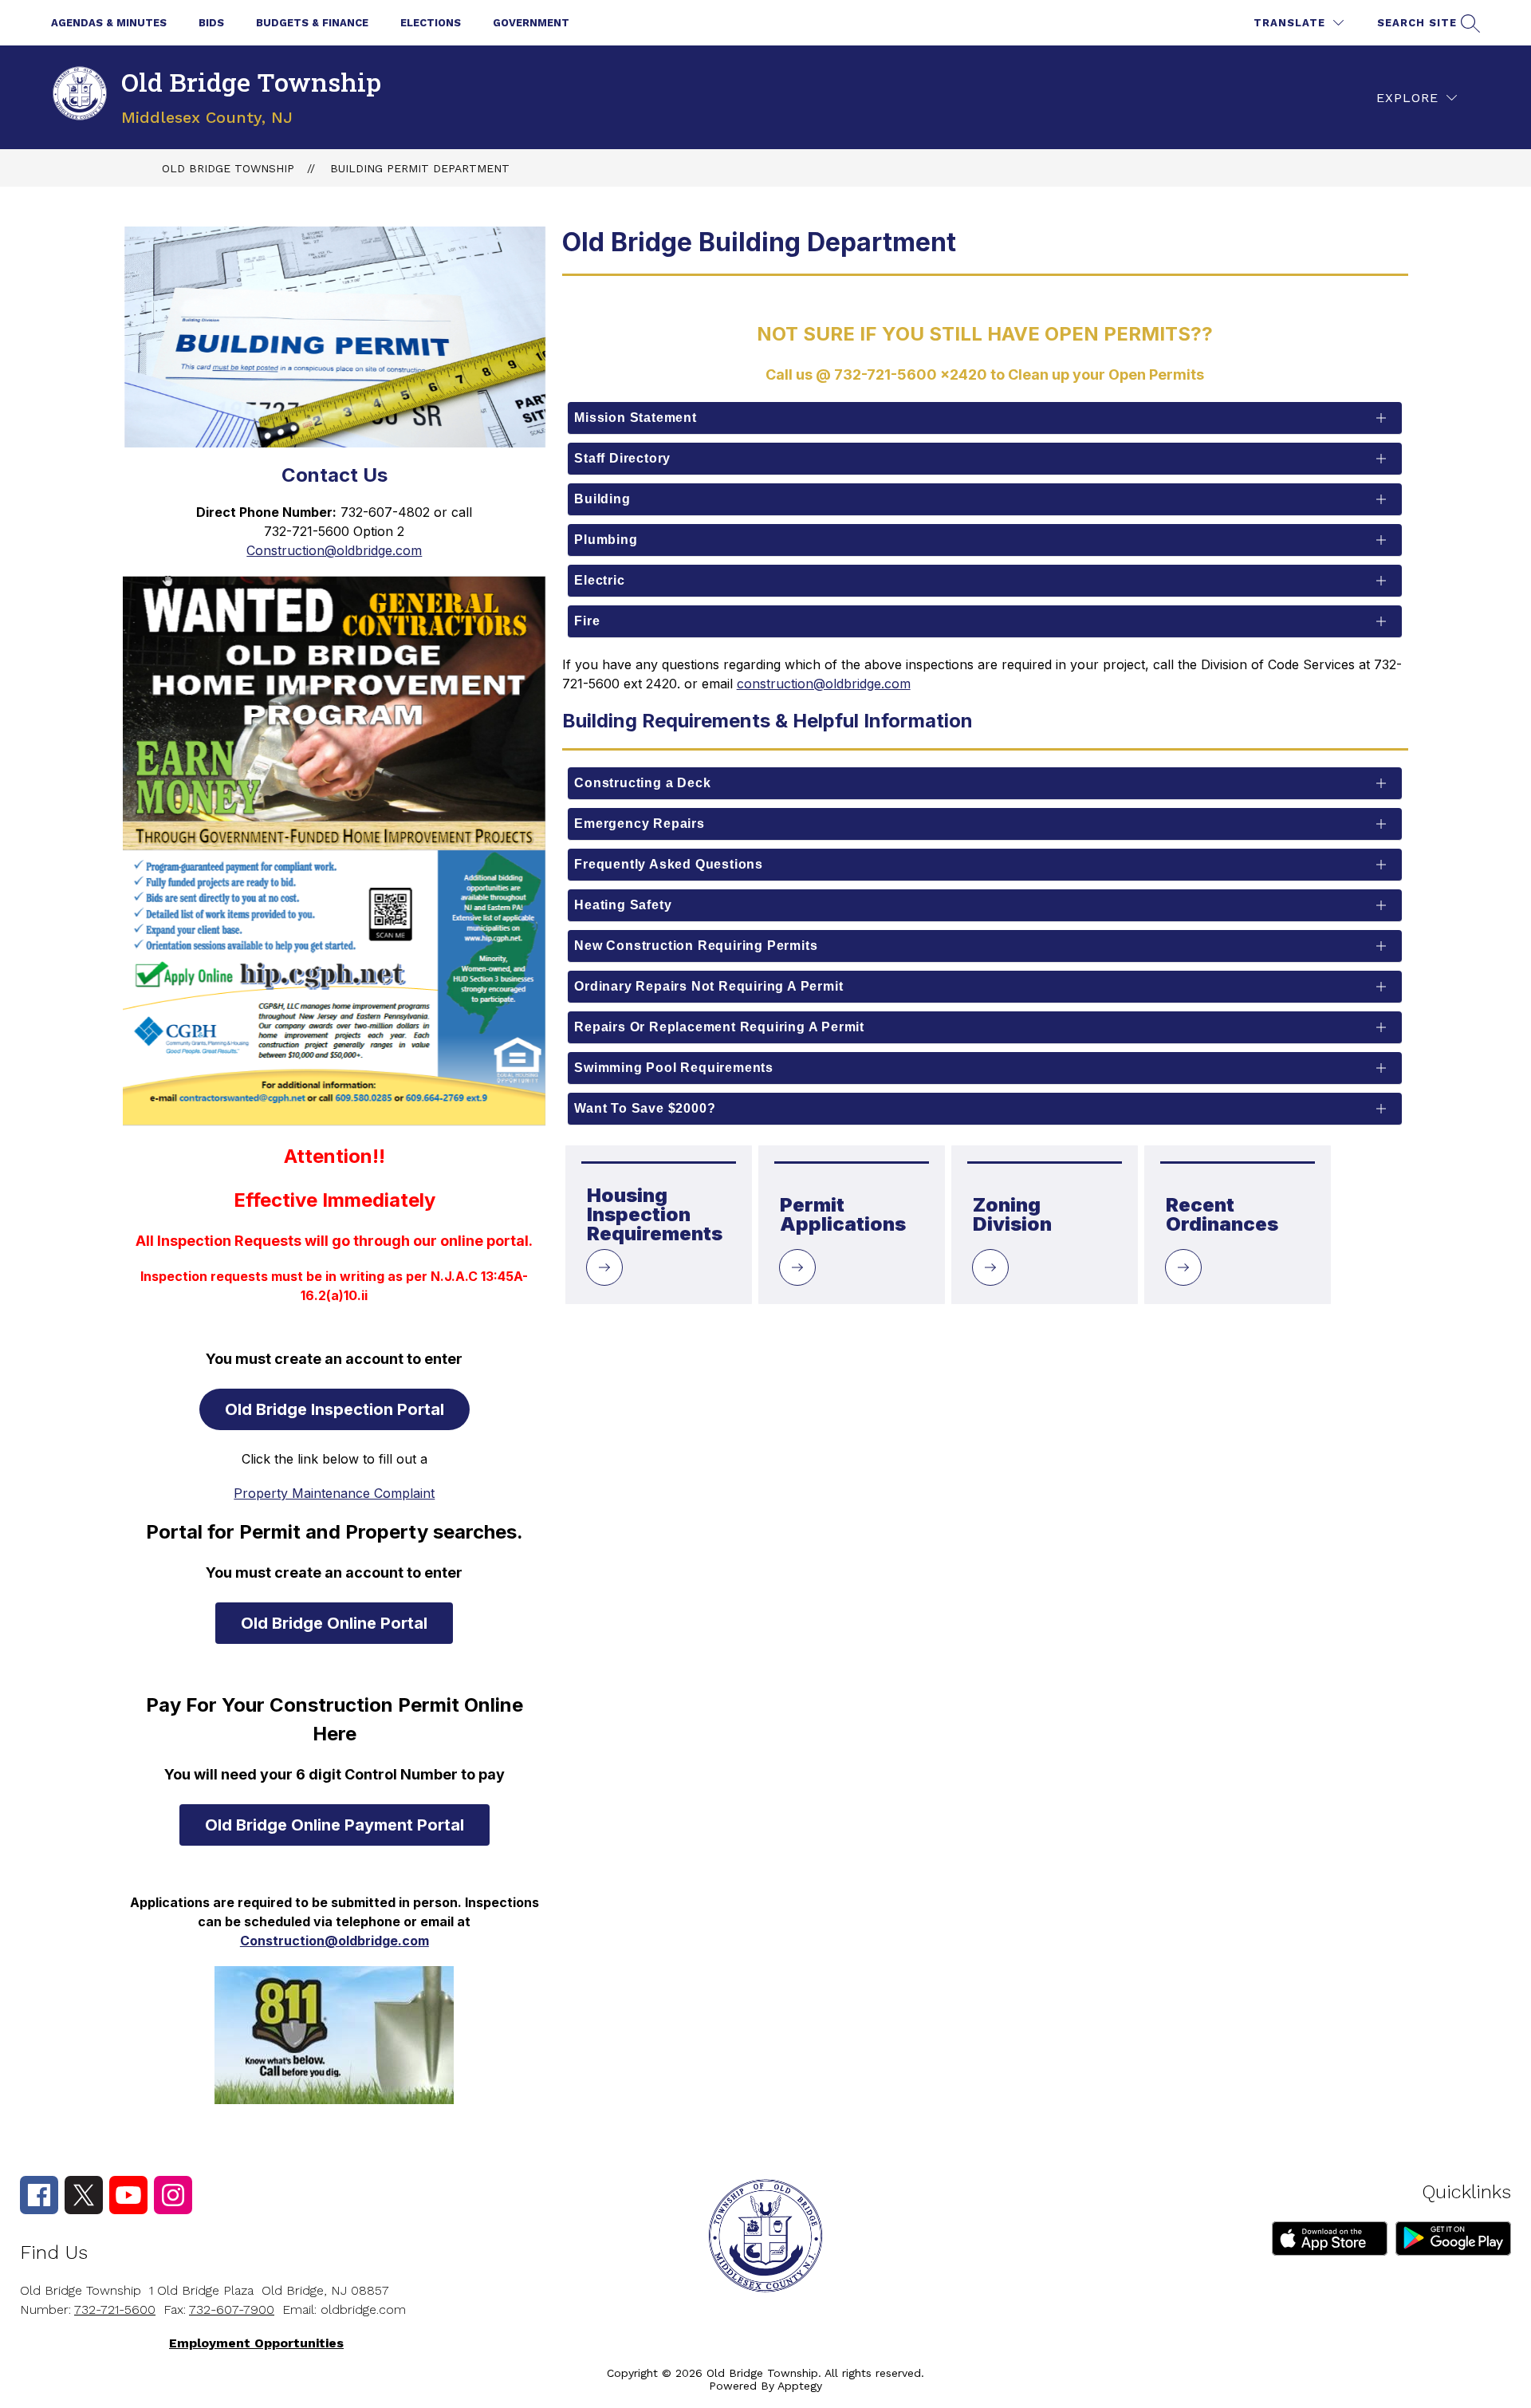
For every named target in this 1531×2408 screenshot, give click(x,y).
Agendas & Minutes (109, 23)
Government (531, 23)
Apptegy (800, 2386)
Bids (211, 23)
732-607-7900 (232, 2309)
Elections (431, 23)
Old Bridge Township (228, 168)
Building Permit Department (420, 168)
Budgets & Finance (312, 23)
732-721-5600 (115, 2309)
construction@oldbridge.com (824, 684)
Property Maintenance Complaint (334, 1493)
